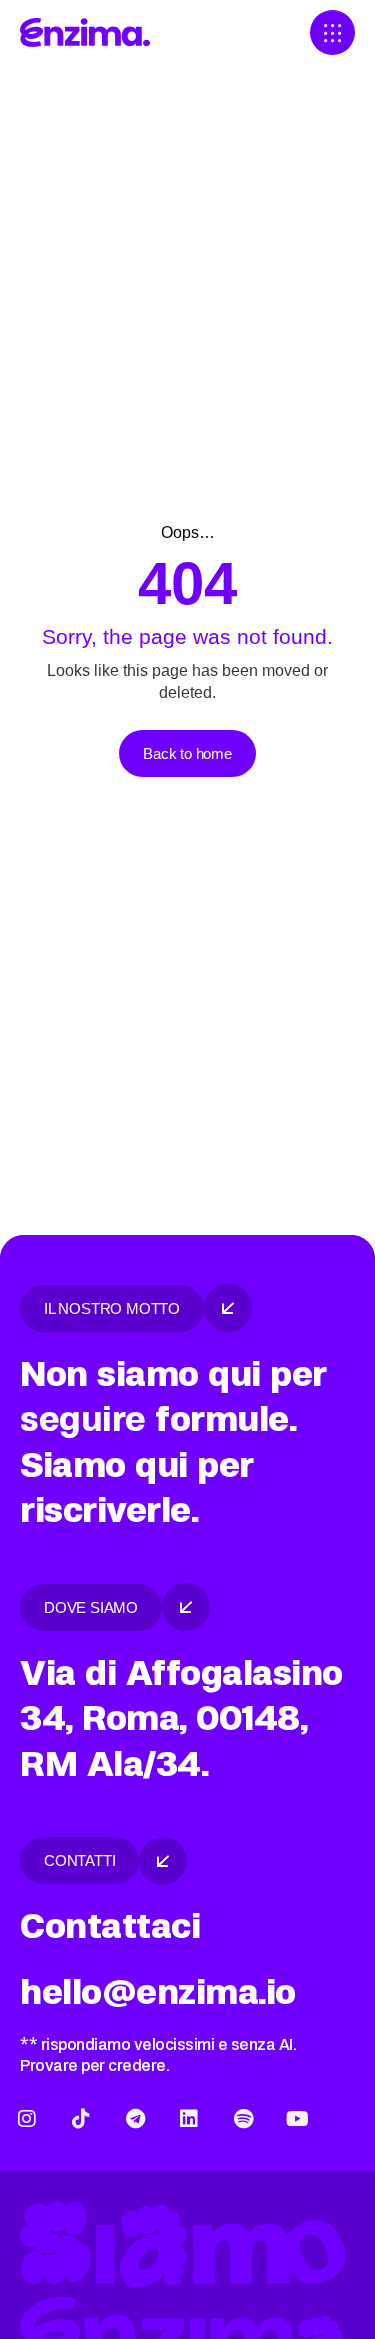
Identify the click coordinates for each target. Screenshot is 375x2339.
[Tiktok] (81, 2119)
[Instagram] (27, 2119)
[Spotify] (243, 2119)
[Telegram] (135, 2119)
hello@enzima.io (158, 1992)
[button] (332, 32)
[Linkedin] (189, 2119)
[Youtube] (297, 2119)
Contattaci (110, 1926)
